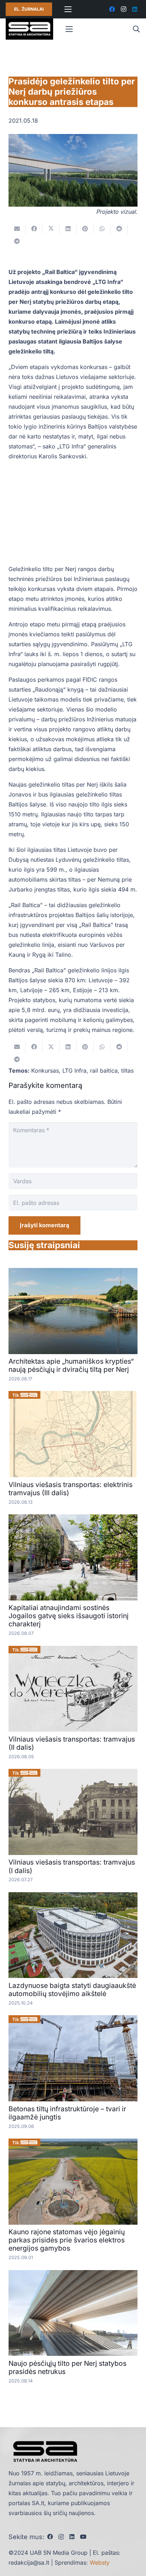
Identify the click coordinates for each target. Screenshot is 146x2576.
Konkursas (45, 1071)
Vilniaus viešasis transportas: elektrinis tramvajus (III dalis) (71, 1489)
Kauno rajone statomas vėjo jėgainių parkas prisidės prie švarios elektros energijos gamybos (67, 2240)
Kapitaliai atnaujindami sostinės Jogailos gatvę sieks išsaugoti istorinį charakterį (69, 1616)
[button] (136, 29)
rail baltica (104, 1071)
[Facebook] (112, 9)
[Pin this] (85, 229)
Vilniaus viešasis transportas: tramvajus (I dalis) (72, 1866)
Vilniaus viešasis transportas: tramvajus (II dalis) (72, 1743)
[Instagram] (123, 9)
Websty (100, 2563)
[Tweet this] (51, 229)
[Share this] (34, 229)
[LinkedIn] (135, 9)
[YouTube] (83, 2537)
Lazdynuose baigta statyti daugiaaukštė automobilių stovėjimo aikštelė (72, 1990)
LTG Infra (74, 1071)
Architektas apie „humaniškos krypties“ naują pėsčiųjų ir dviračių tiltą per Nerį (71, 1365)
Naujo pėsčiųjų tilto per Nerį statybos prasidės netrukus (68, 2367)
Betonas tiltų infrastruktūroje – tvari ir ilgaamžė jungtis (67, 2113)
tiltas (127, 1071)
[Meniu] (68, 9)
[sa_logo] (29, 29)
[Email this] (17, 229)
